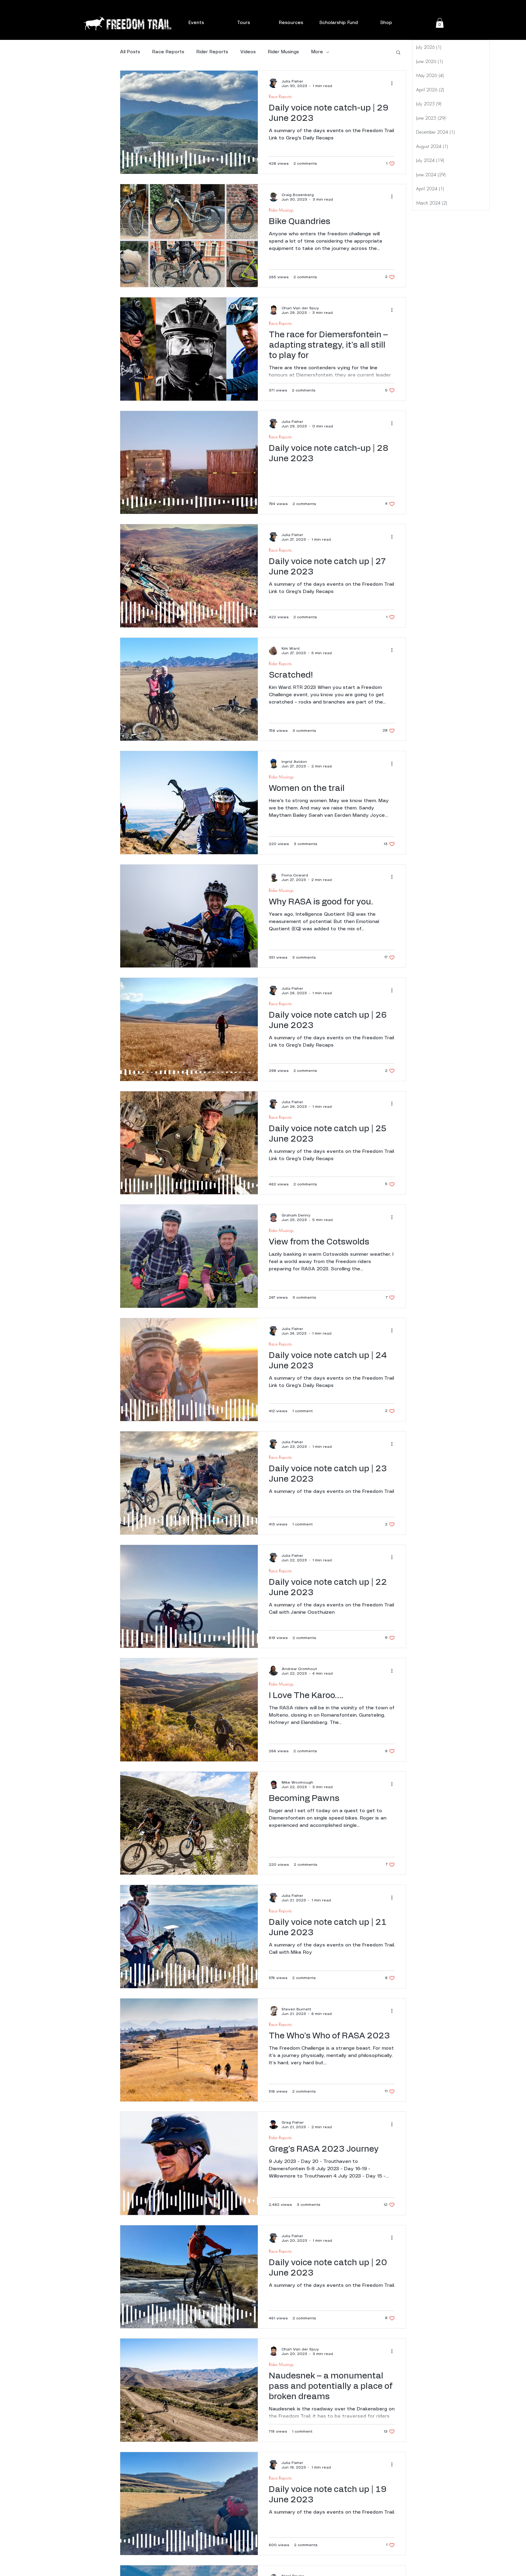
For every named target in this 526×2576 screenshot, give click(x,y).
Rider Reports (212, 52)
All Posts (130, 52)
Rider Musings (283, 52)
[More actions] (394, 83)
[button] (196, 23)
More (317, 52)
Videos (248, 52)
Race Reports (168, 52)
